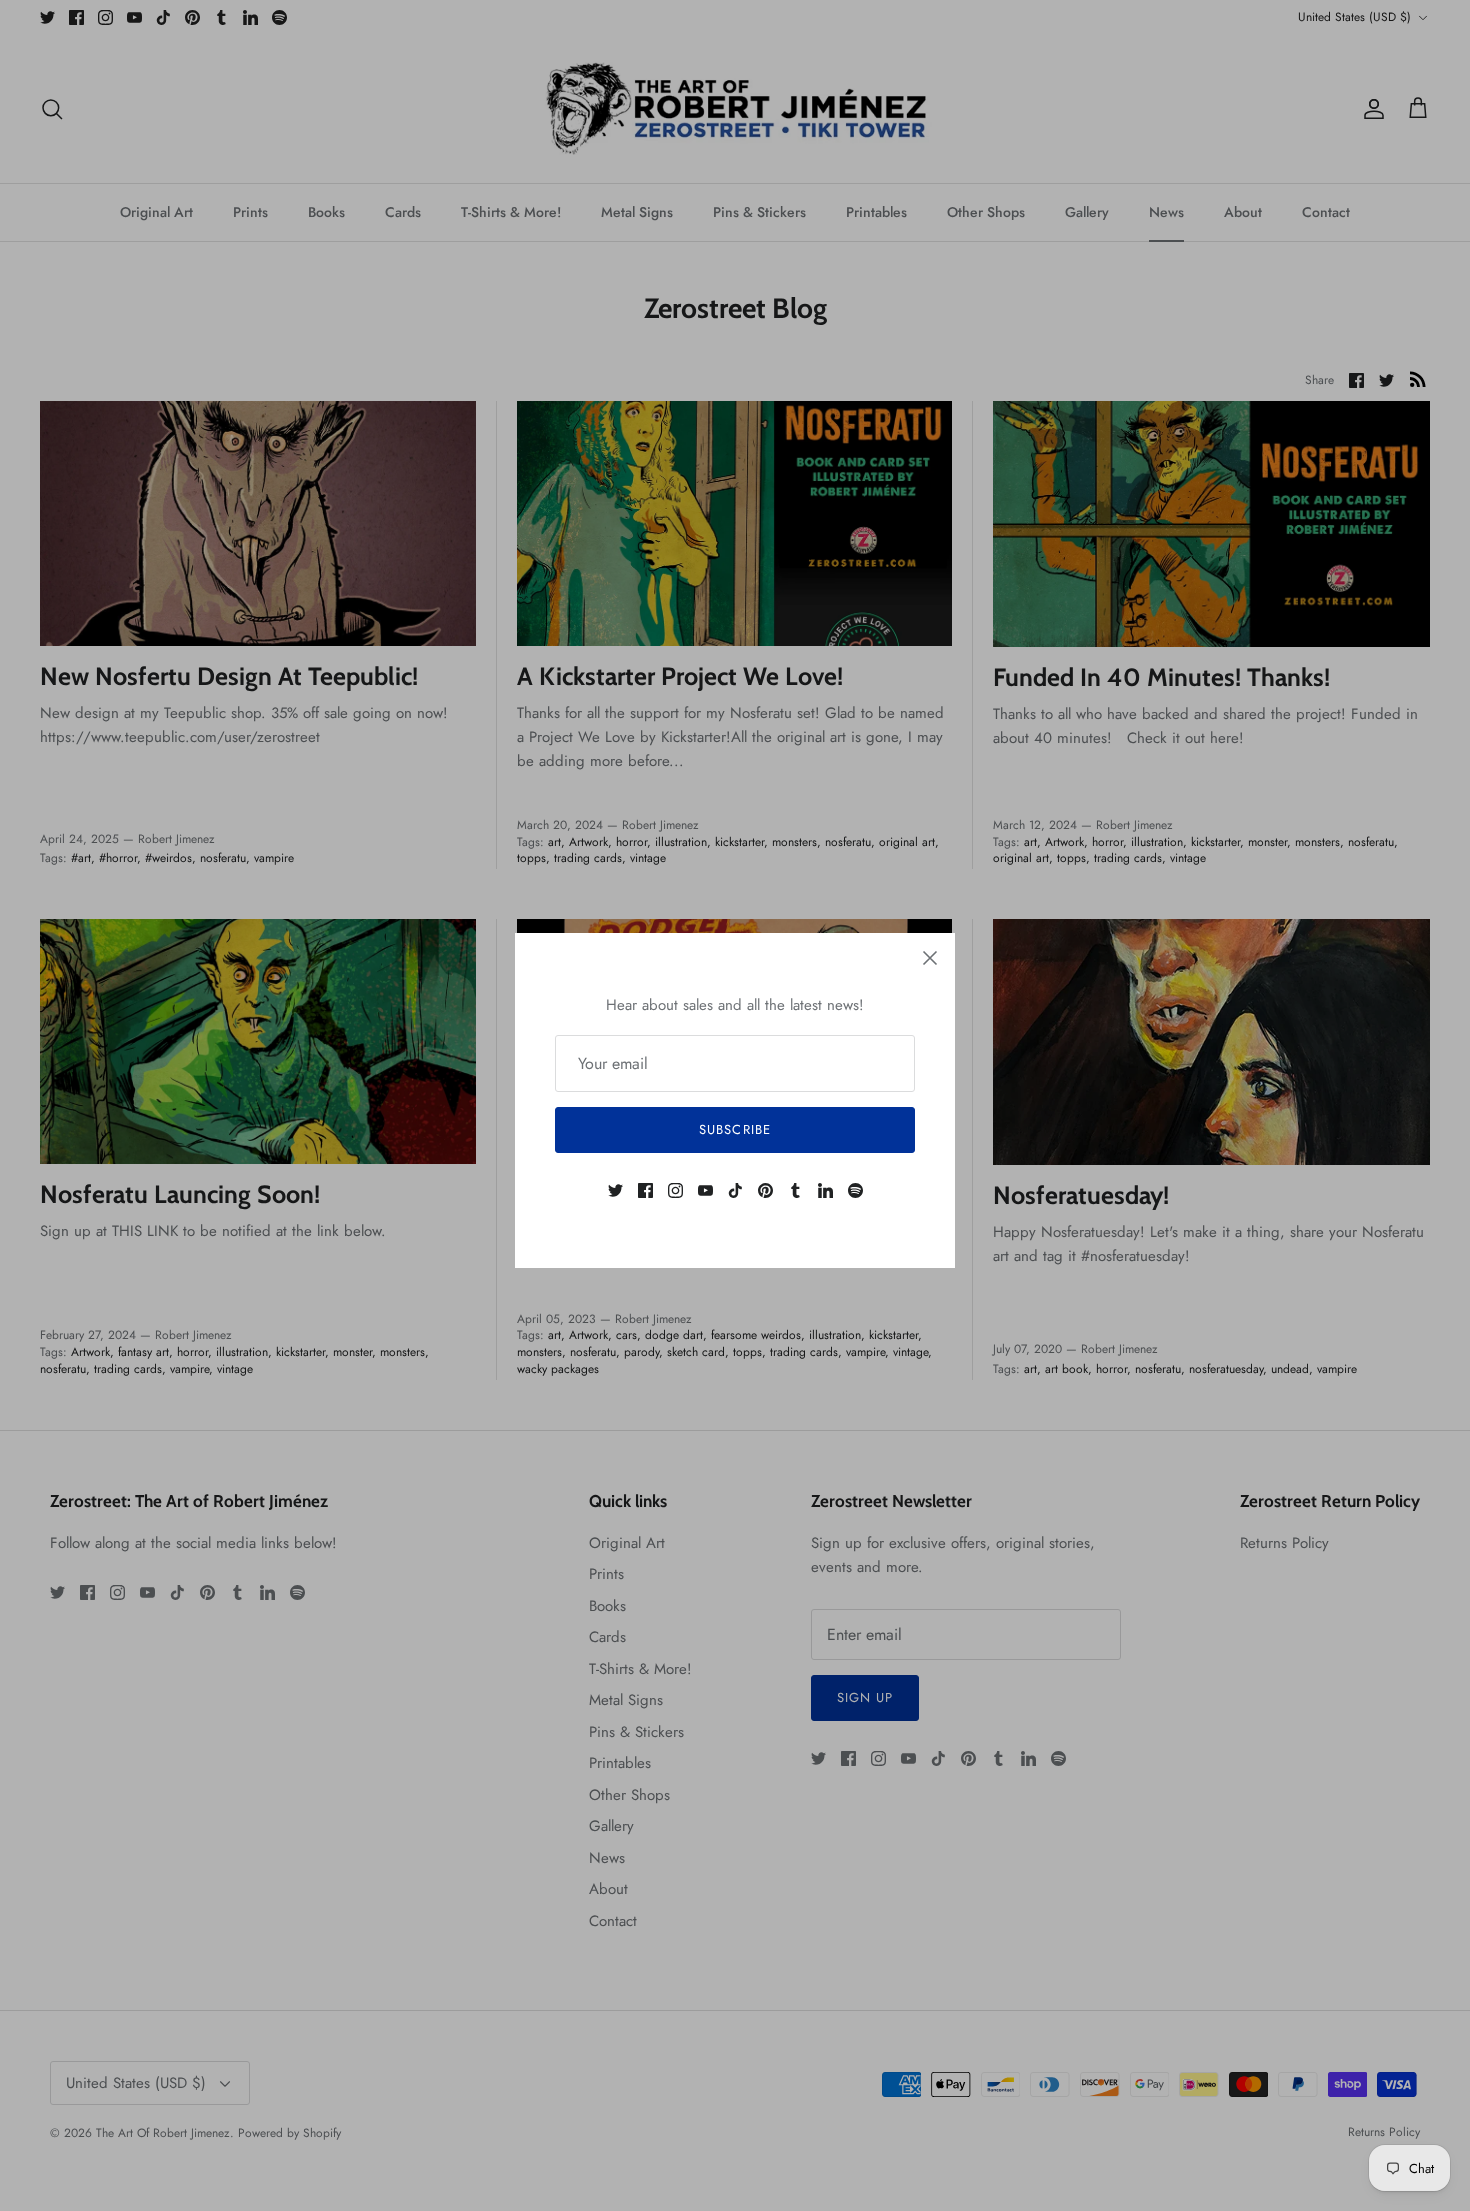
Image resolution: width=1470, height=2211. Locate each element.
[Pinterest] (765, 1190)
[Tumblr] (795, 1190)
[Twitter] (615, 1190)
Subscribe (734, 1129)
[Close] (930, 958)
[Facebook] (645, 1190)
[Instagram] (675, 1190)
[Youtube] (705, 1190)
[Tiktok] (735, 1190)
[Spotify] (855, 1190)
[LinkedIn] (825, 1190)
